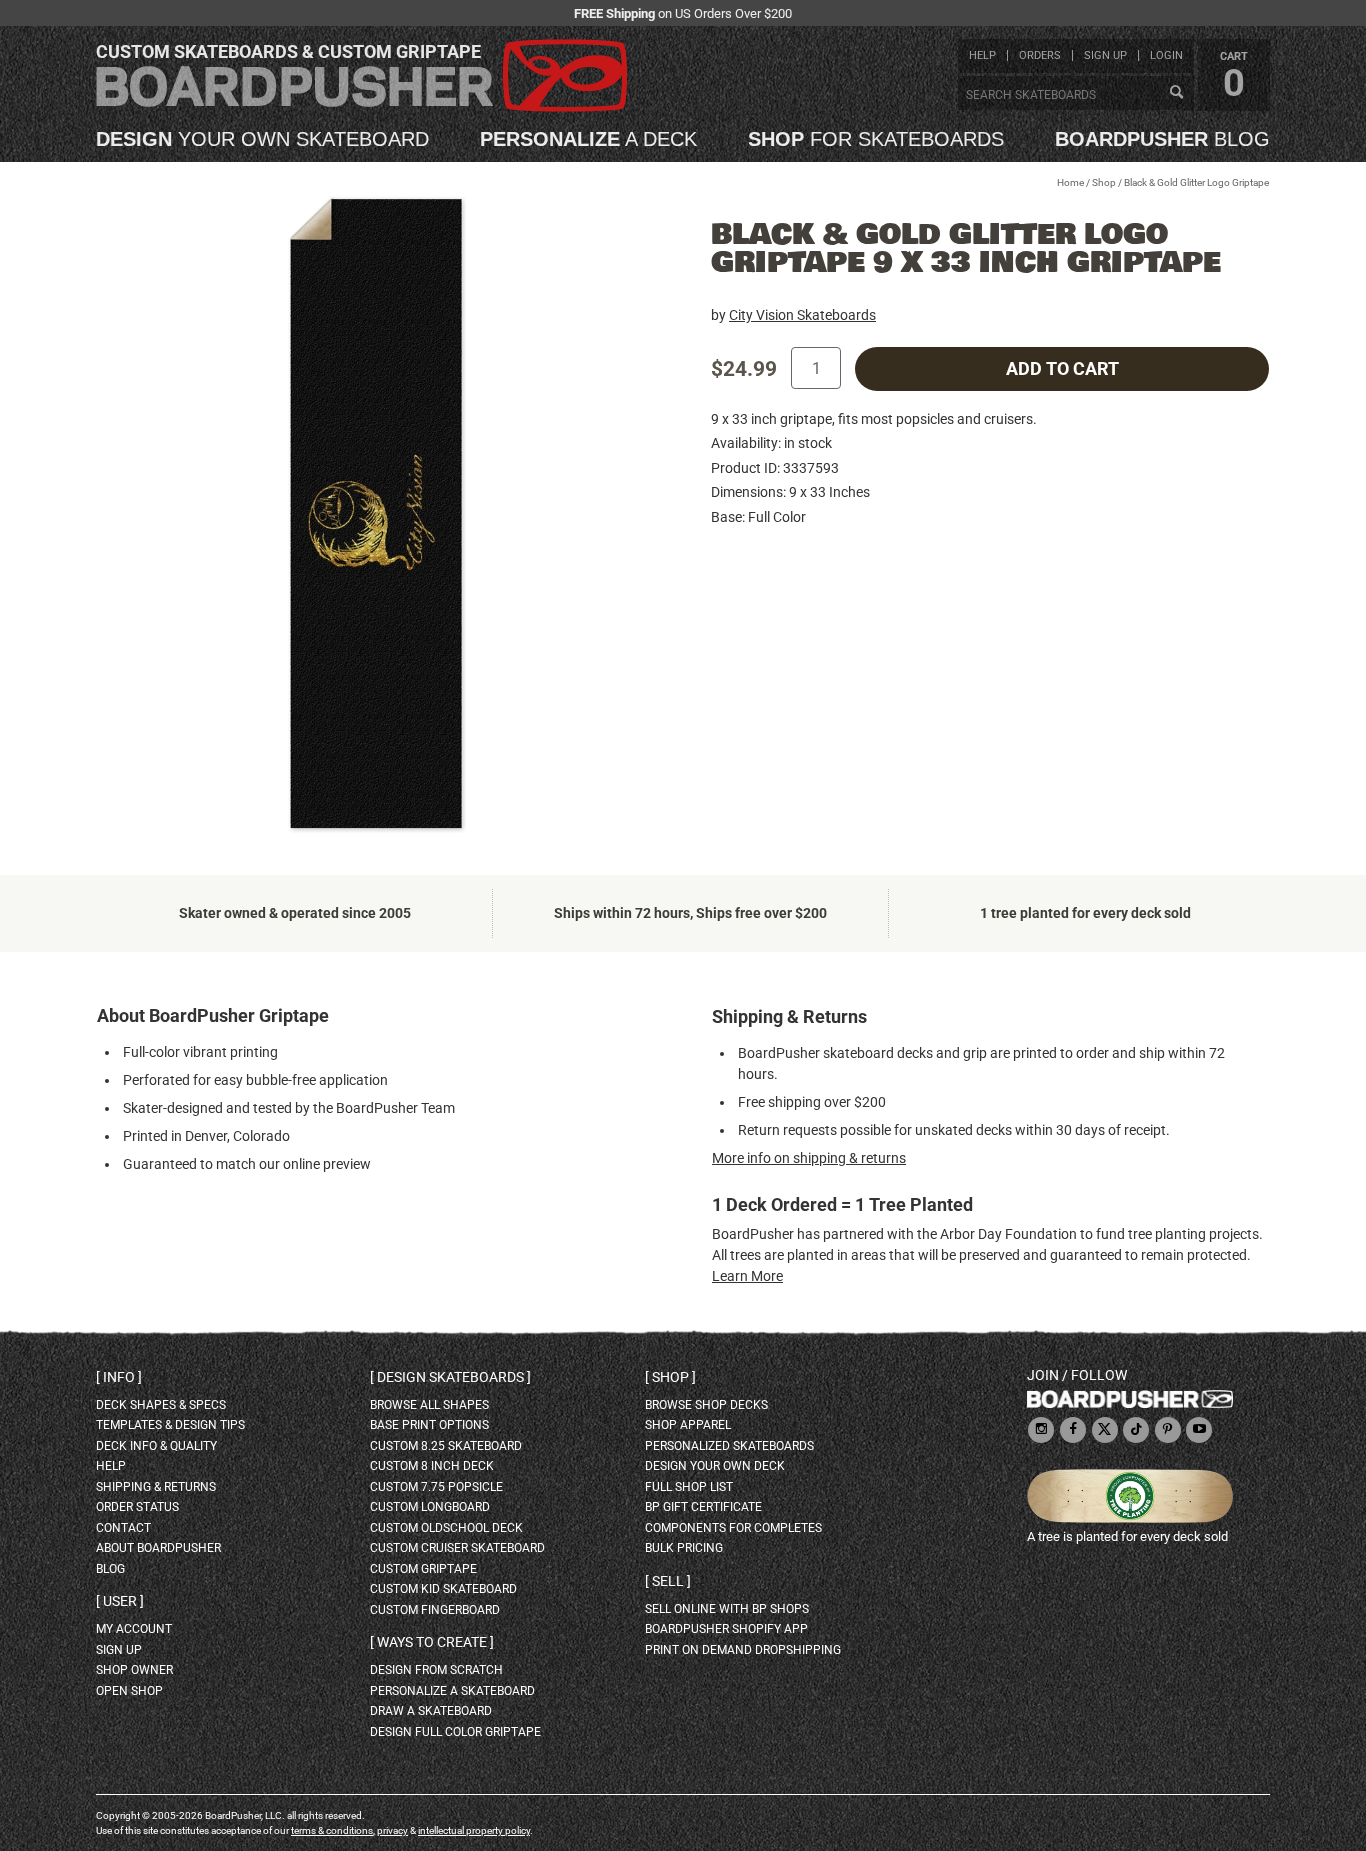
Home (1070, 182)
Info (119, 1377)
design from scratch (436, 1670)
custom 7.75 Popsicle (436, 1487)
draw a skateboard (431, 1711)
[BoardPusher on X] (1105, 1430)
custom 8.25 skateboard (446, 1446)
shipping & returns (156, 1487)
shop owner (134, 1670)
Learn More (747, 1276)
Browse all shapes (429, 1405)
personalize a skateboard (452, 1691)
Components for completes (733, 1528)
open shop (129, 1691)
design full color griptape (455, 1732)
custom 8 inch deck (432, 1466)
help (982, 55)
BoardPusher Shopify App (726, 1629)
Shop (1104, 182)
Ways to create (432, 1642)
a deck (588, 139)
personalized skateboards (729, 1446)
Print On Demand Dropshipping (743, 1650)
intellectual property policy (474, 1830)
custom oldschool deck (446, 1528)
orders (1040, 55)
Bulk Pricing (684, 1548)
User (120, 1601)
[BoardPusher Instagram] (1041, 1430)
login (1166, 55)
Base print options (429, 1425)
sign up (1105, 55)
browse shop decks (706, 1405)
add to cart (1062, 369)
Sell (668, 1581)
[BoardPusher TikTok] (1136, 1430)
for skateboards (876, 139)
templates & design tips (170, 1425)
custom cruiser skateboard (457, 1548)
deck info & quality (156, 1446)
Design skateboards (450, 1377)
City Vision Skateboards (802, 315)
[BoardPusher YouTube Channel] (1199, 1430)
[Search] (1176, 93)
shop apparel (688, 1425)
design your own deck (715, 1466)
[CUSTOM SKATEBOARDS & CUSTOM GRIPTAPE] (361, 107)
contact (123, 1528)
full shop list (689, 1487)
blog (1162, 139)
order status (137, 1507)
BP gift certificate (703, 1507)
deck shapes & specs (161, 1405)
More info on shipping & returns (809, 1158)
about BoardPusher (158, 1548)
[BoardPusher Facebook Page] (1073, 1430)
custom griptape (423, 1569)
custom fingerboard (435, 1610)
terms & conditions (332, 1830)
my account (134, 1629)
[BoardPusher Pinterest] (1168, 1430)
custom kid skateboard (443, 1589)
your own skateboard (262, 139)
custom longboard (430, 1507)
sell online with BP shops (727, 1609)
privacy (392, 1830)
